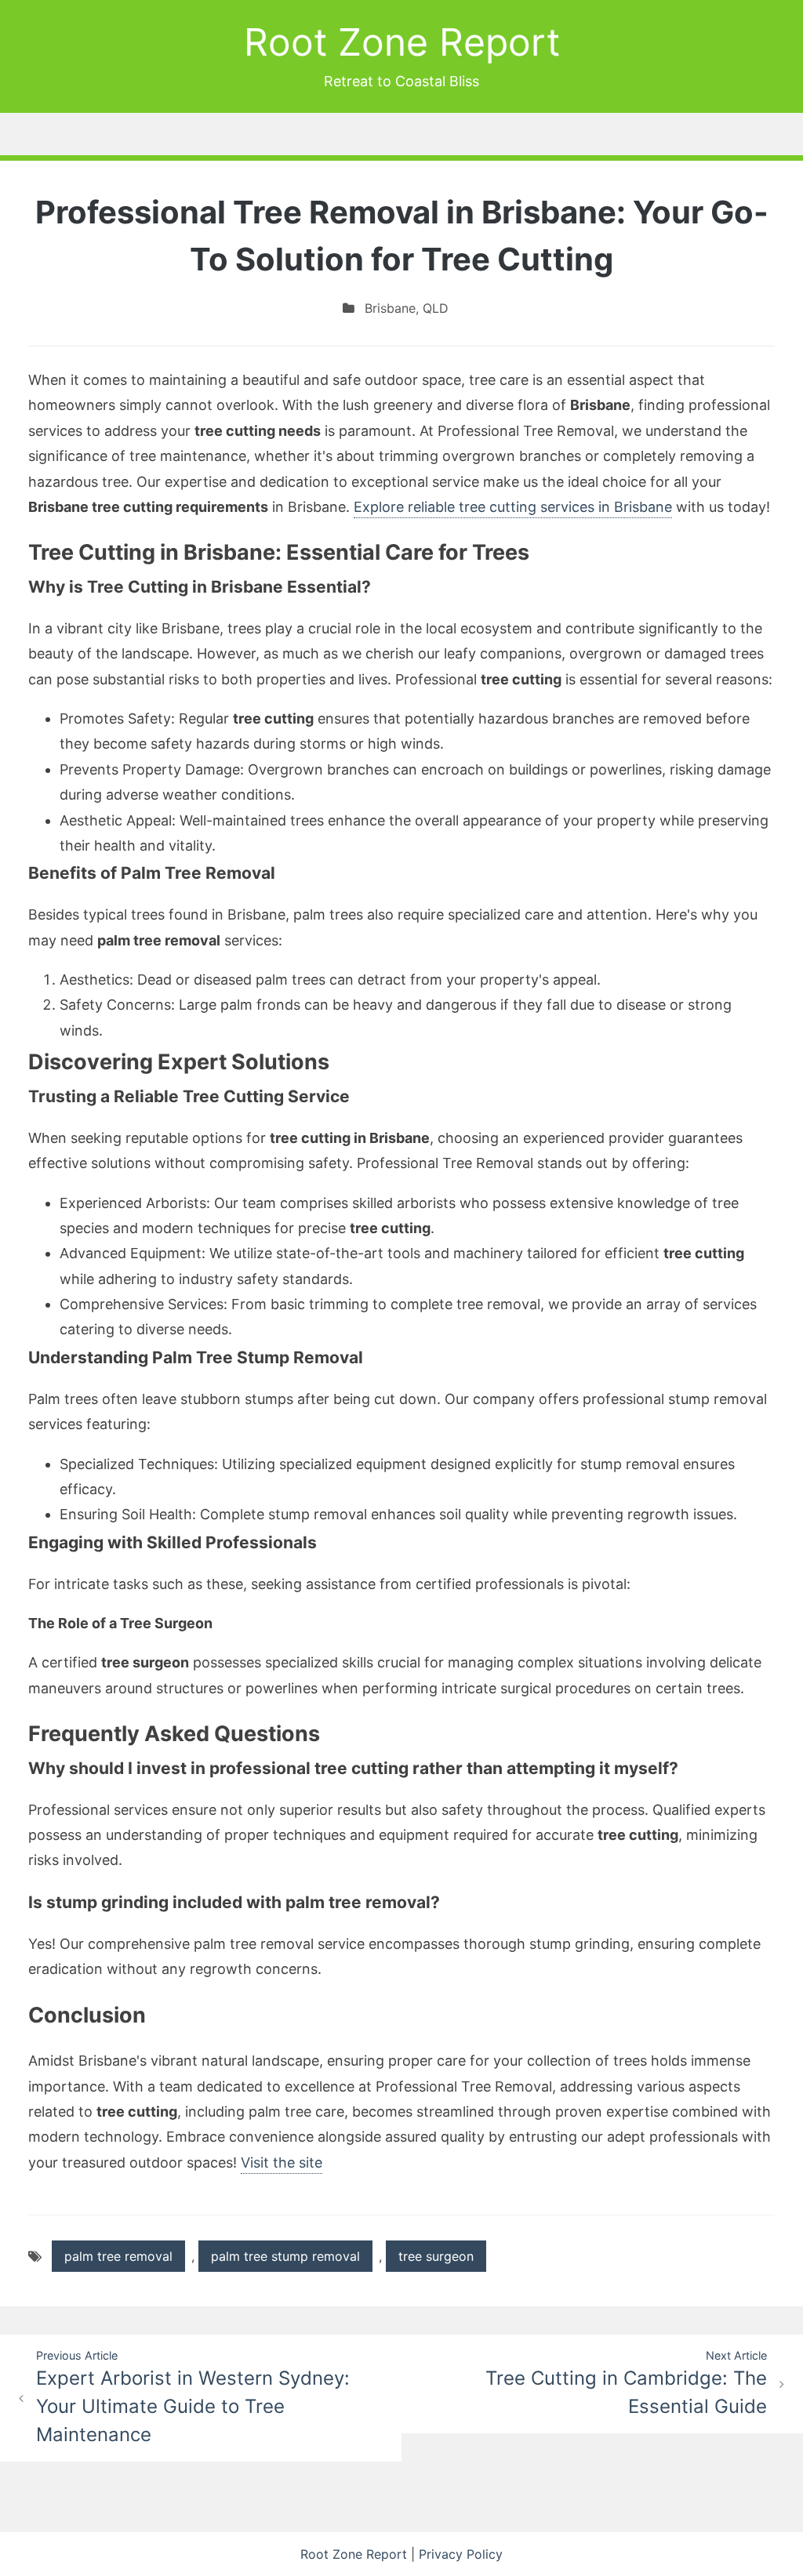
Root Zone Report (402, 42)
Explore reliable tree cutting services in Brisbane (513, 507)
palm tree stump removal (285, 2256)
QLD (436, 308)
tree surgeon (436, 2256)
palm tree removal (118, 2256)
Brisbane (390, 308)
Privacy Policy (461, 2554)
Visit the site (282, 2162)
